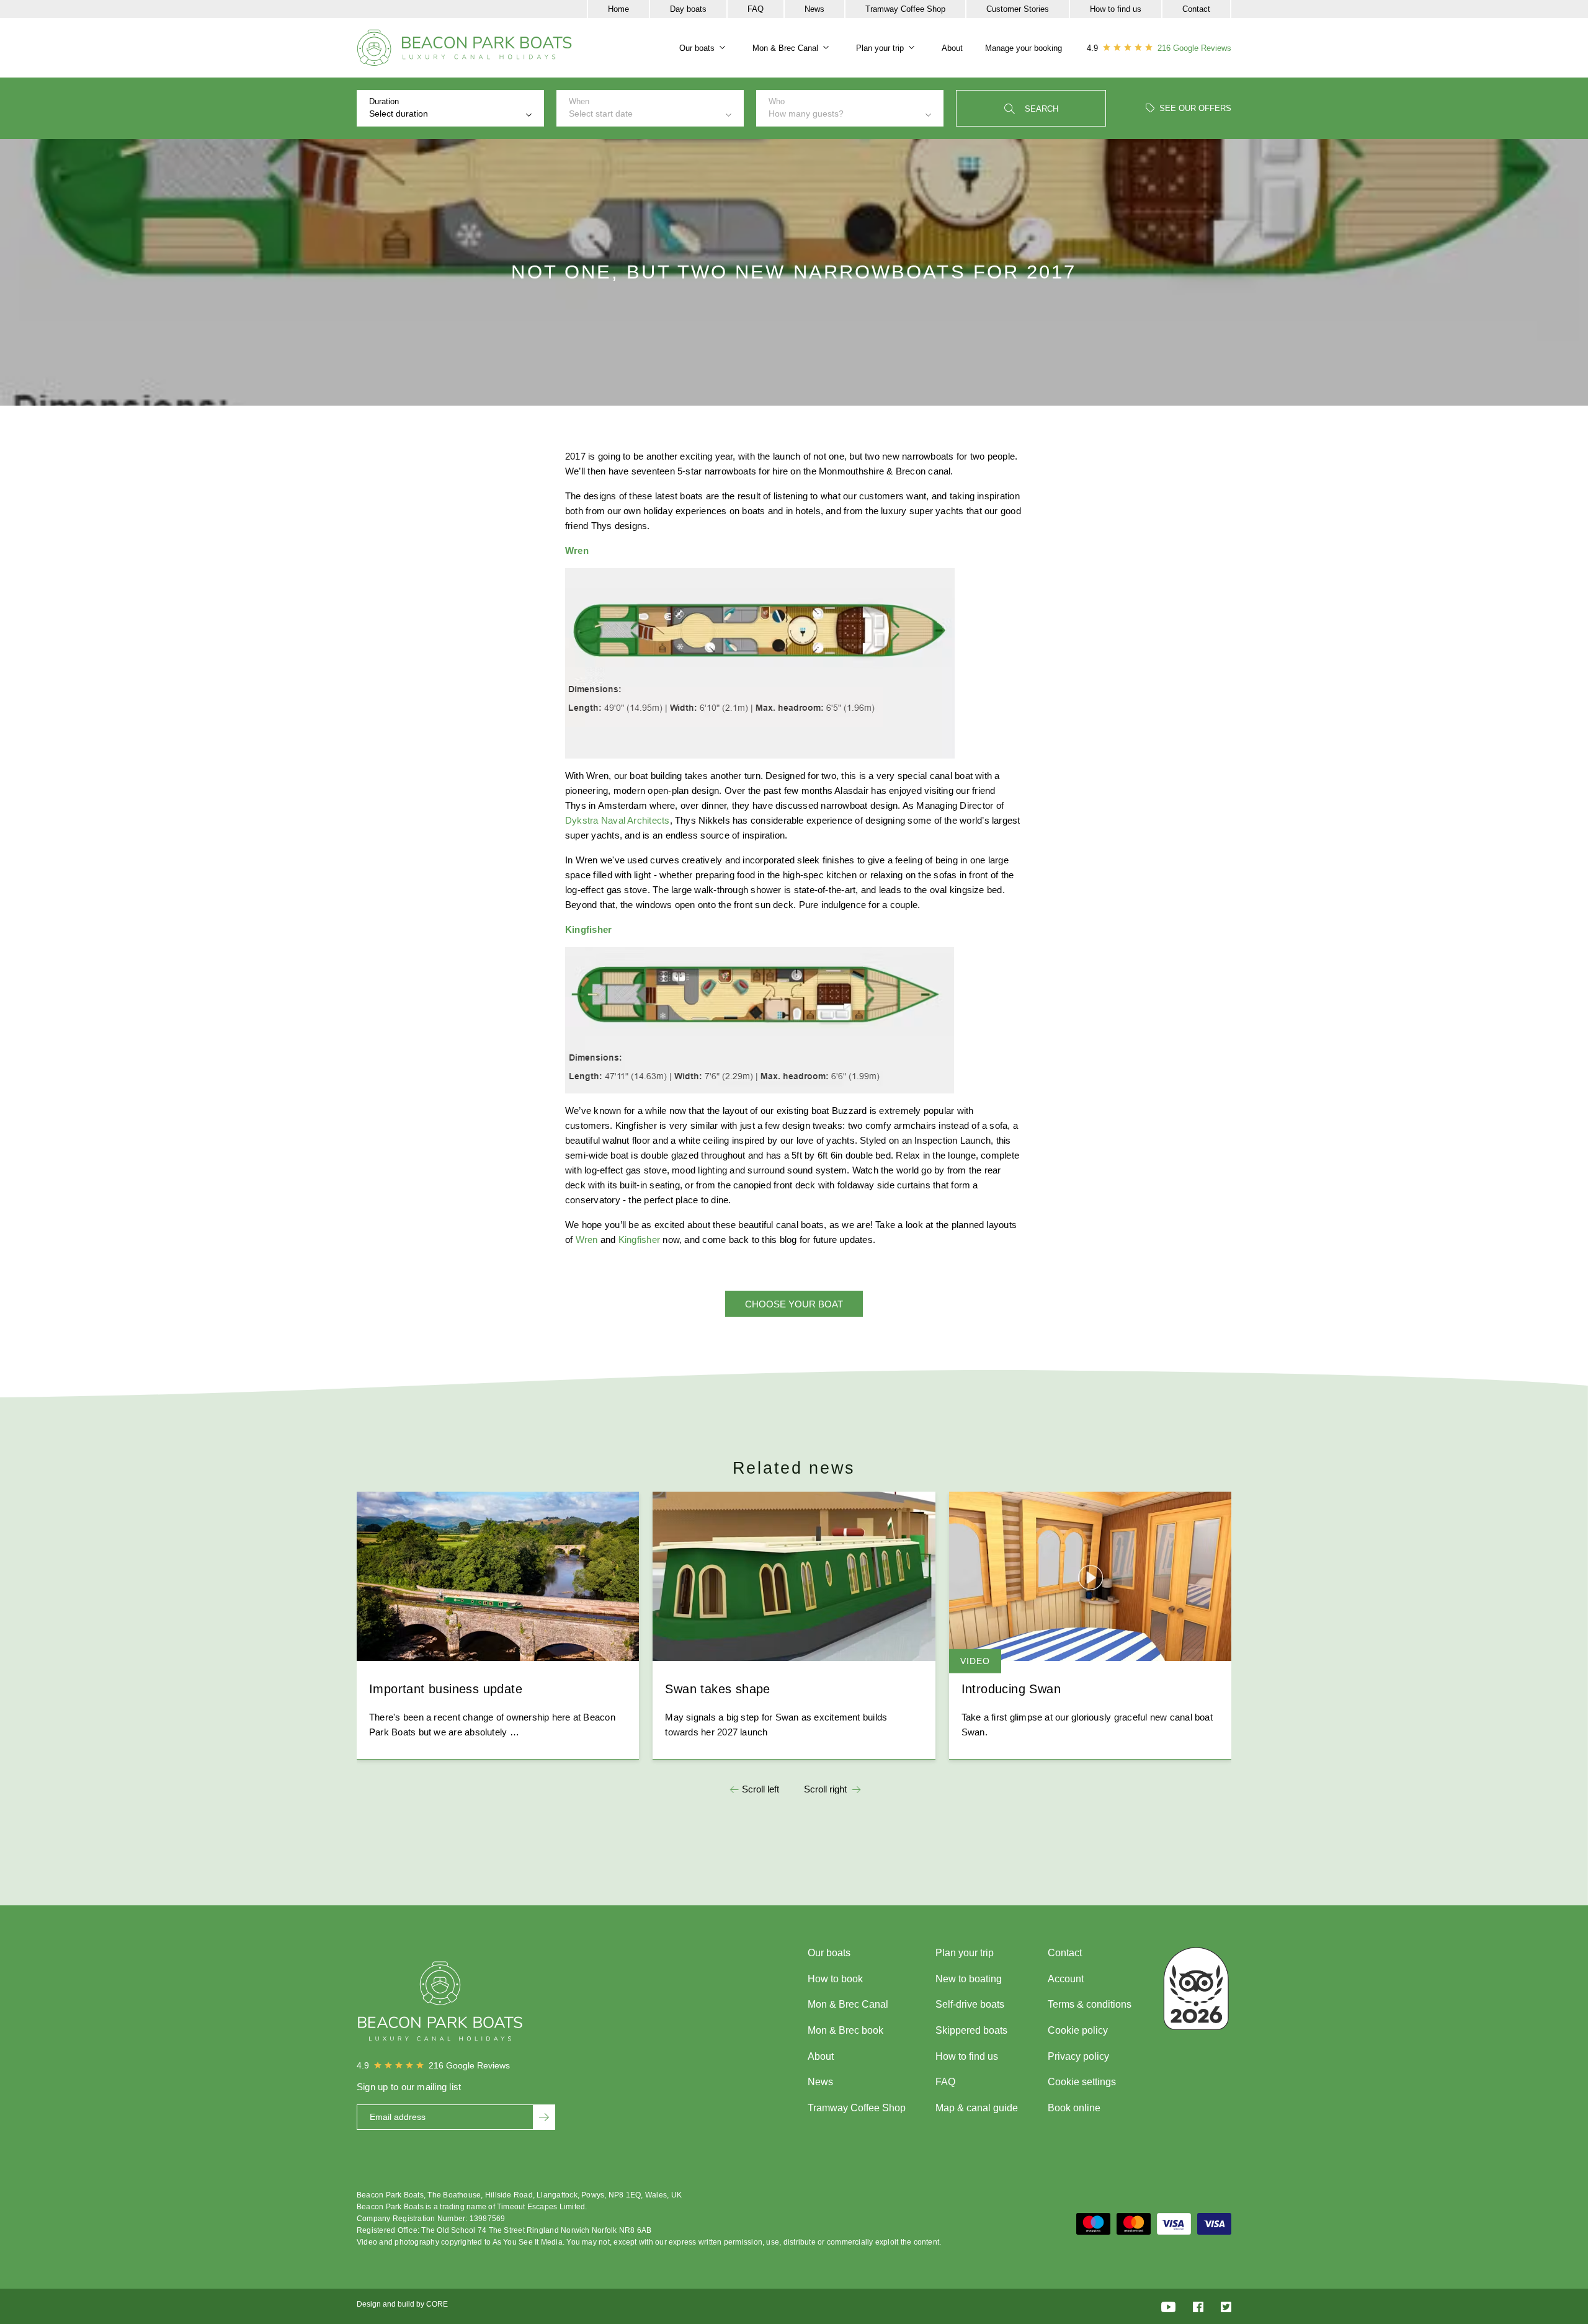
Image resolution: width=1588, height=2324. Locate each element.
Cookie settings (1082, 2082)
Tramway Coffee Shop (905, 9)
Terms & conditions (1090, 2004)
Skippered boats (971, 2030)
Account (1066, 1979)
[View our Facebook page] (1198, 2306)
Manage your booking (1024, 48)
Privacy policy (1078, 2056)
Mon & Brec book (845, 2030)
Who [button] (806, 108)
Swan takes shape (717, 1689)
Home (618, 9)
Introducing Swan (1011, 1689)
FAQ (756, 9)
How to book (835, 1979)
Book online (1074, 2108)
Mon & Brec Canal (785, 48)
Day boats (688, 9)
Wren (587, 1240)
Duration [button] (399, 108)
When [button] (601, 108)
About (952, 48)
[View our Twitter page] (1226, 2306)
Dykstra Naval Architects (618, 820)
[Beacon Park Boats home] (465, 48)
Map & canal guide (977, 2108)
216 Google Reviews (1194, 48)
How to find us (1116, 9)
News (814, 9)
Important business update (446, 1689)
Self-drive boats (970, 2004)
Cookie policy (1078, 2030)
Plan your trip (880, 48)
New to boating (969, 1979)
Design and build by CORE (402, 2304)
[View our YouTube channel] (1168, 2306)
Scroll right (825, 1789)
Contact (1196, 9)
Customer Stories (1018, 9)
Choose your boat (794, 1304)
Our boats (697, 48)
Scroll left (761, 1789)
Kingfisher (639, 1240)
